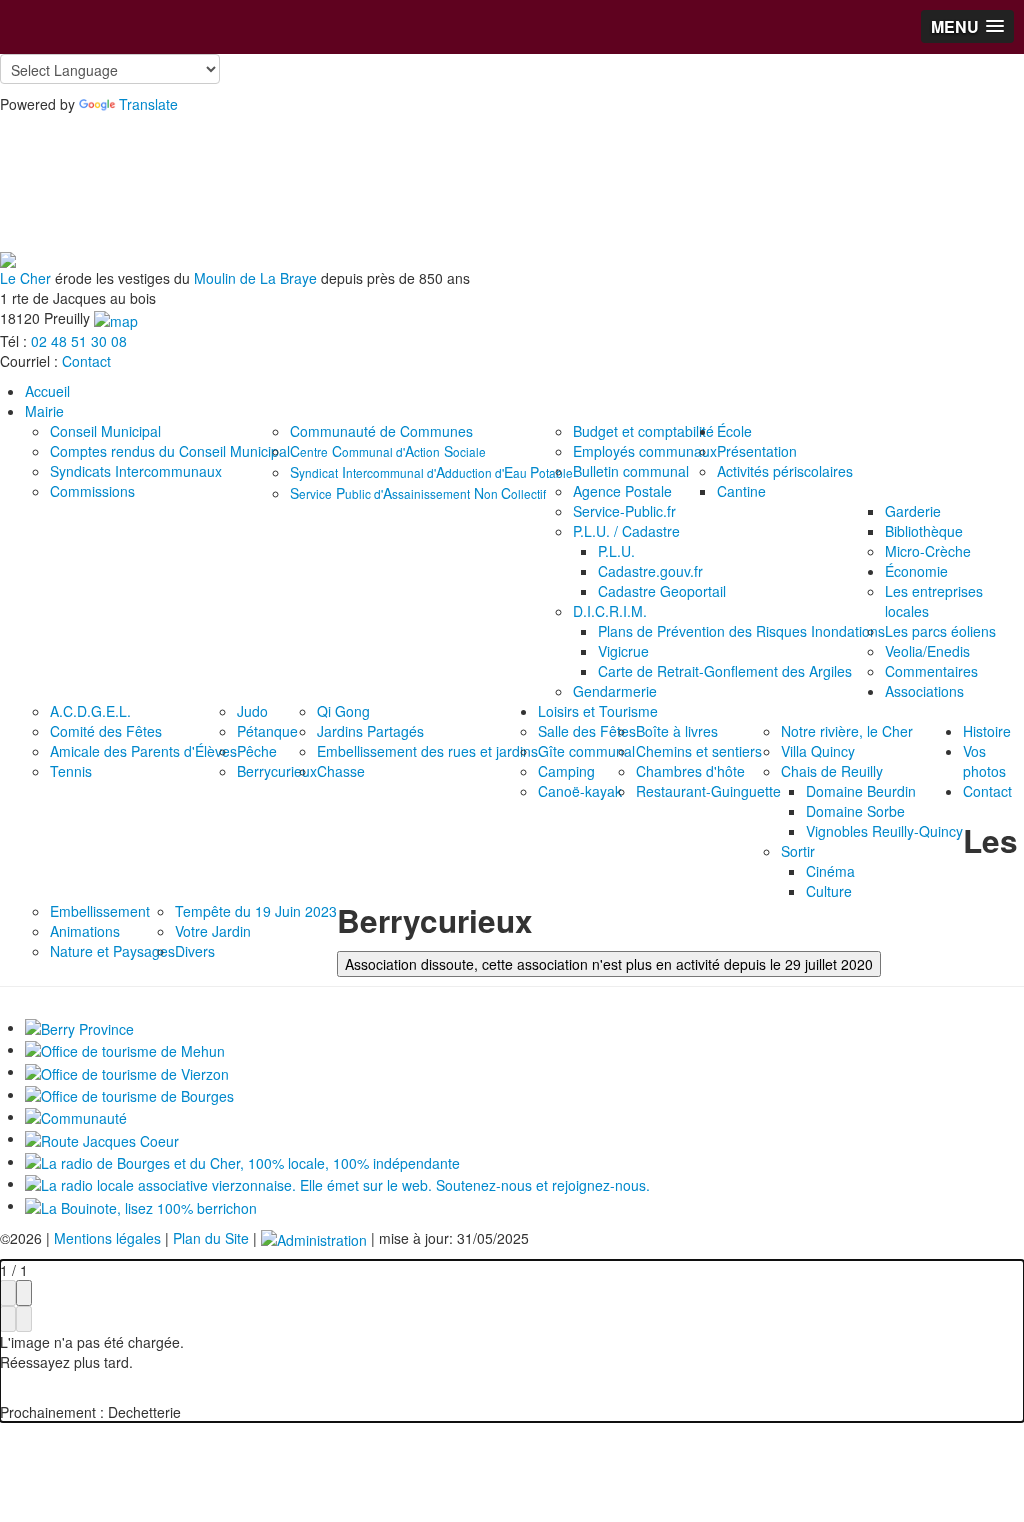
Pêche (257, 751)
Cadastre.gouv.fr (650, 571)
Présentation (757, 451)
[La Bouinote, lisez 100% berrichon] (141, 1205)
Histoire (987, 731)
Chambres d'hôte (690, 771)
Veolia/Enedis (927, 651)
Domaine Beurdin (861, 791)
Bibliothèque (924, 531)
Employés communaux (645, 451)
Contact (86, 361)
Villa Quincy (818, 751)
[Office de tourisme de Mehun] (125, 1049)
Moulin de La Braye (255, 278)
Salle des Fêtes (587, 731)
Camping (566, 771)
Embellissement (100, 911)
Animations (85, 931)
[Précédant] (8, 1319)
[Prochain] (24, 1319)
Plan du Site (211, 1238)
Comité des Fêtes (106, 731)
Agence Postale (622, 491)
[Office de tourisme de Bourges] (129, 1094)
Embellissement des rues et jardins (427, 751)
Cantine (741, 491)
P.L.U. (616, 551)
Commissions (92, 491)
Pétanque (267, 731)
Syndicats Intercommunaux (136, 471)
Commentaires (931, 671)
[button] (967, 26)
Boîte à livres (677, 731)
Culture (829, 891)
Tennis (71, 771)
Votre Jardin (213, 931)
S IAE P (431, 472)
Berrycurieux (277, 771)
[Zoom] (8, 1293)
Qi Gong (343, 711)
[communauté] (76, 1116)
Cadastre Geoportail (662, 591)
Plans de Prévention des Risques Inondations (741, 631)
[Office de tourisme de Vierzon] (127, 1071)
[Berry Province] (79, 1027)
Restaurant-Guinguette (708, 791)
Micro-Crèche (928, 551)
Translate (148, 104)
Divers (195, 951)
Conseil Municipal (105, 431)
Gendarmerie (615, 691)
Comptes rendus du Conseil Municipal (170, 451)
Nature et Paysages (112, 951)
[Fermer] (24, 1293)
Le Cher (25, 278)
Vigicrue (623, 651)
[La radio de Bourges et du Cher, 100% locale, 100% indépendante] (242, 1161)
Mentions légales (107, 1238)
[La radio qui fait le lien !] (337, 1183)
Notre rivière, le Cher (847, 731)
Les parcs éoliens (940, 631)
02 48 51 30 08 (79, 341)
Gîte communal (586, 751)
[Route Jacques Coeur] (102, 1138)
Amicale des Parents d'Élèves (143, 751)
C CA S (388, 451)
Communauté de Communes (381, 431)
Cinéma (830, 871)
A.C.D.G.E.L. (90, 711)
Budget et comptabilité (643, 431)
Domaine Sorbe (855, 811)
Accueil (47, 391)
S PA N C (418, 493)
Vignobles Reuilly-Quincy (884, 831)
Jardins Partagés (370, 731)
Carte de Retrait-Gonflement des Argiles (725, 671)
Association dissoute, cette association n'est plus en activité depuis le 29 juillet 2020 (609, 964)
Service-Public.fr (624, 511)
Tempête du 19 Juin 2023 (256, 911)
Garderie (913, 511)
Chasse (341, 771)
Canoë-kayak (580, 791)
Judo (252, 711)
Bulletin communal (631, 471)
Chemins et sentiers (699, 751)
